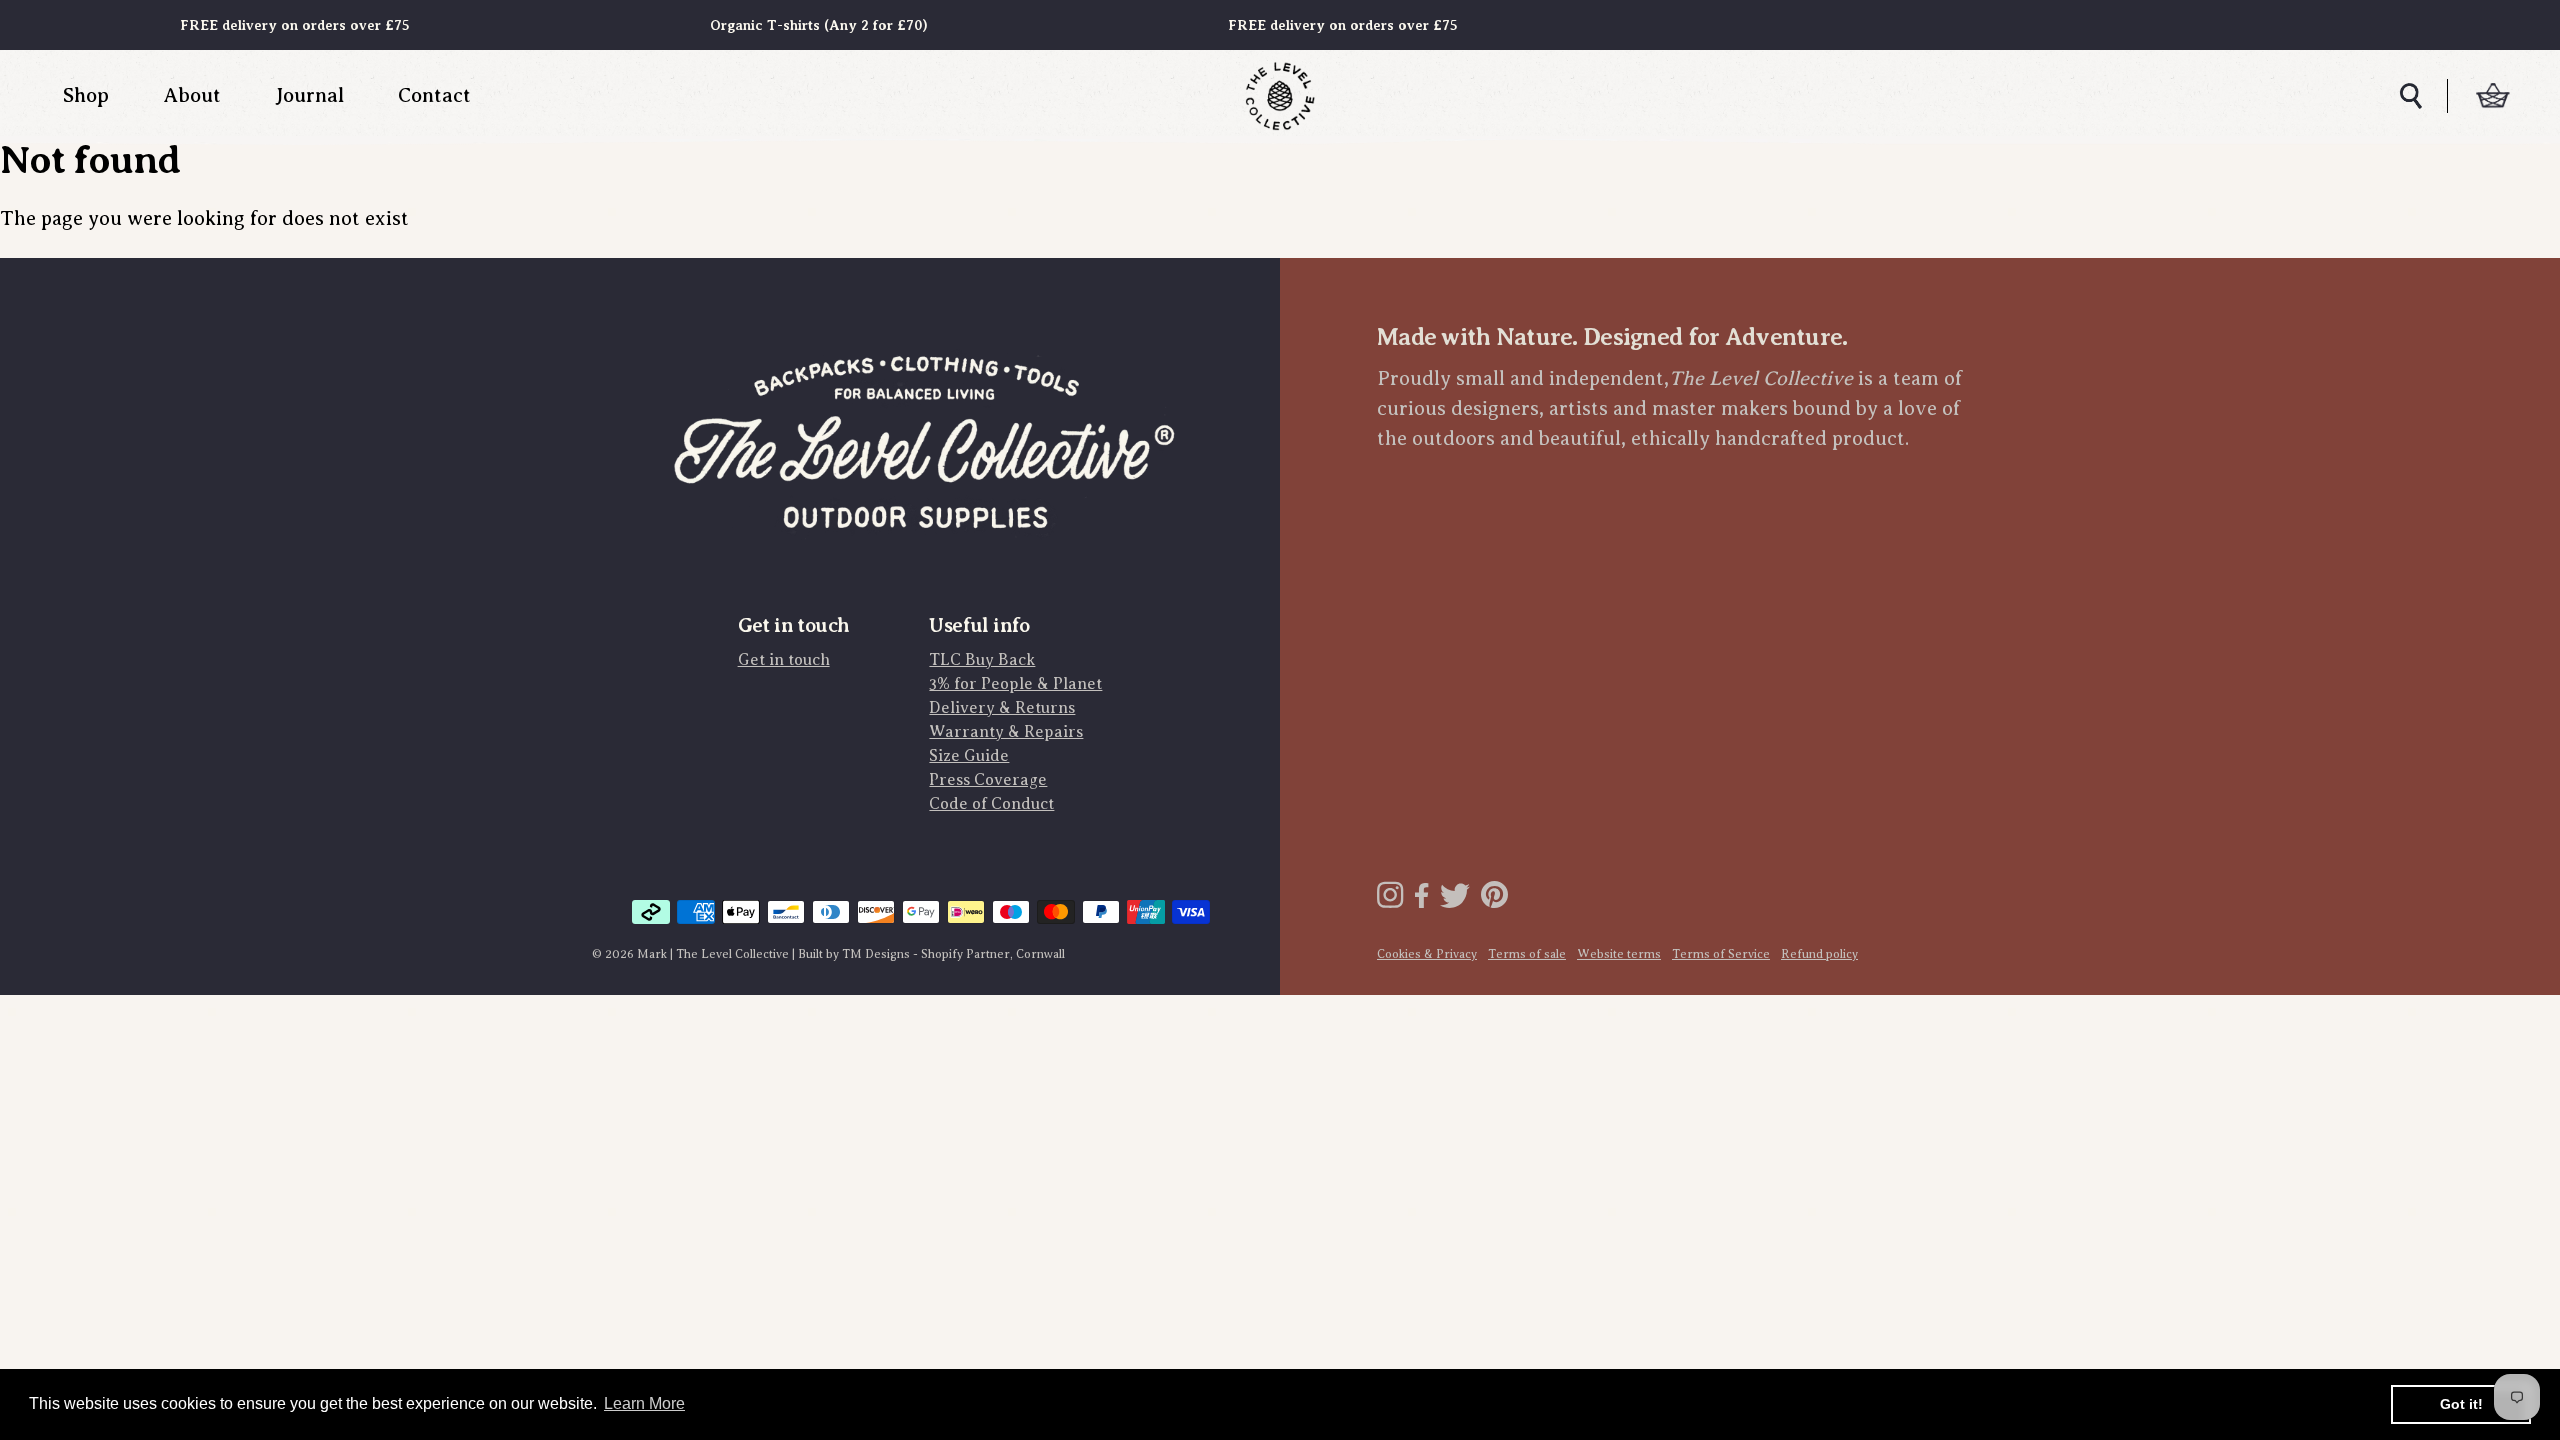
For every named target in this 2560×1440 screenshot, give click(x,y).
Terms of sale (1527, 954)
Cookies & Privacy (1427, 954)
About (192, 95)
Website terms (1619, 954)
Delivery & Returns (1002, 708)
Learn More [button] (644, 1403)
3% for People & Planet (1015, 684)
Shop (86, 95)
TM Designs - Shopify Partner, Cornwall (953, 954)
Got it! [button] (2461, 1404)
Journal (309, 95)
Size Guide (969, 756)
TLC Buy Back (982, 660)
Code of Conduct (991, 804)
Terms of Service (1721, 954)
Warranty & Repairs (1006, 732)
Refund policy (1819, 954)
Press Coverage (988, 780)
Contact (434, 95)
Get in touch (784, 660)
